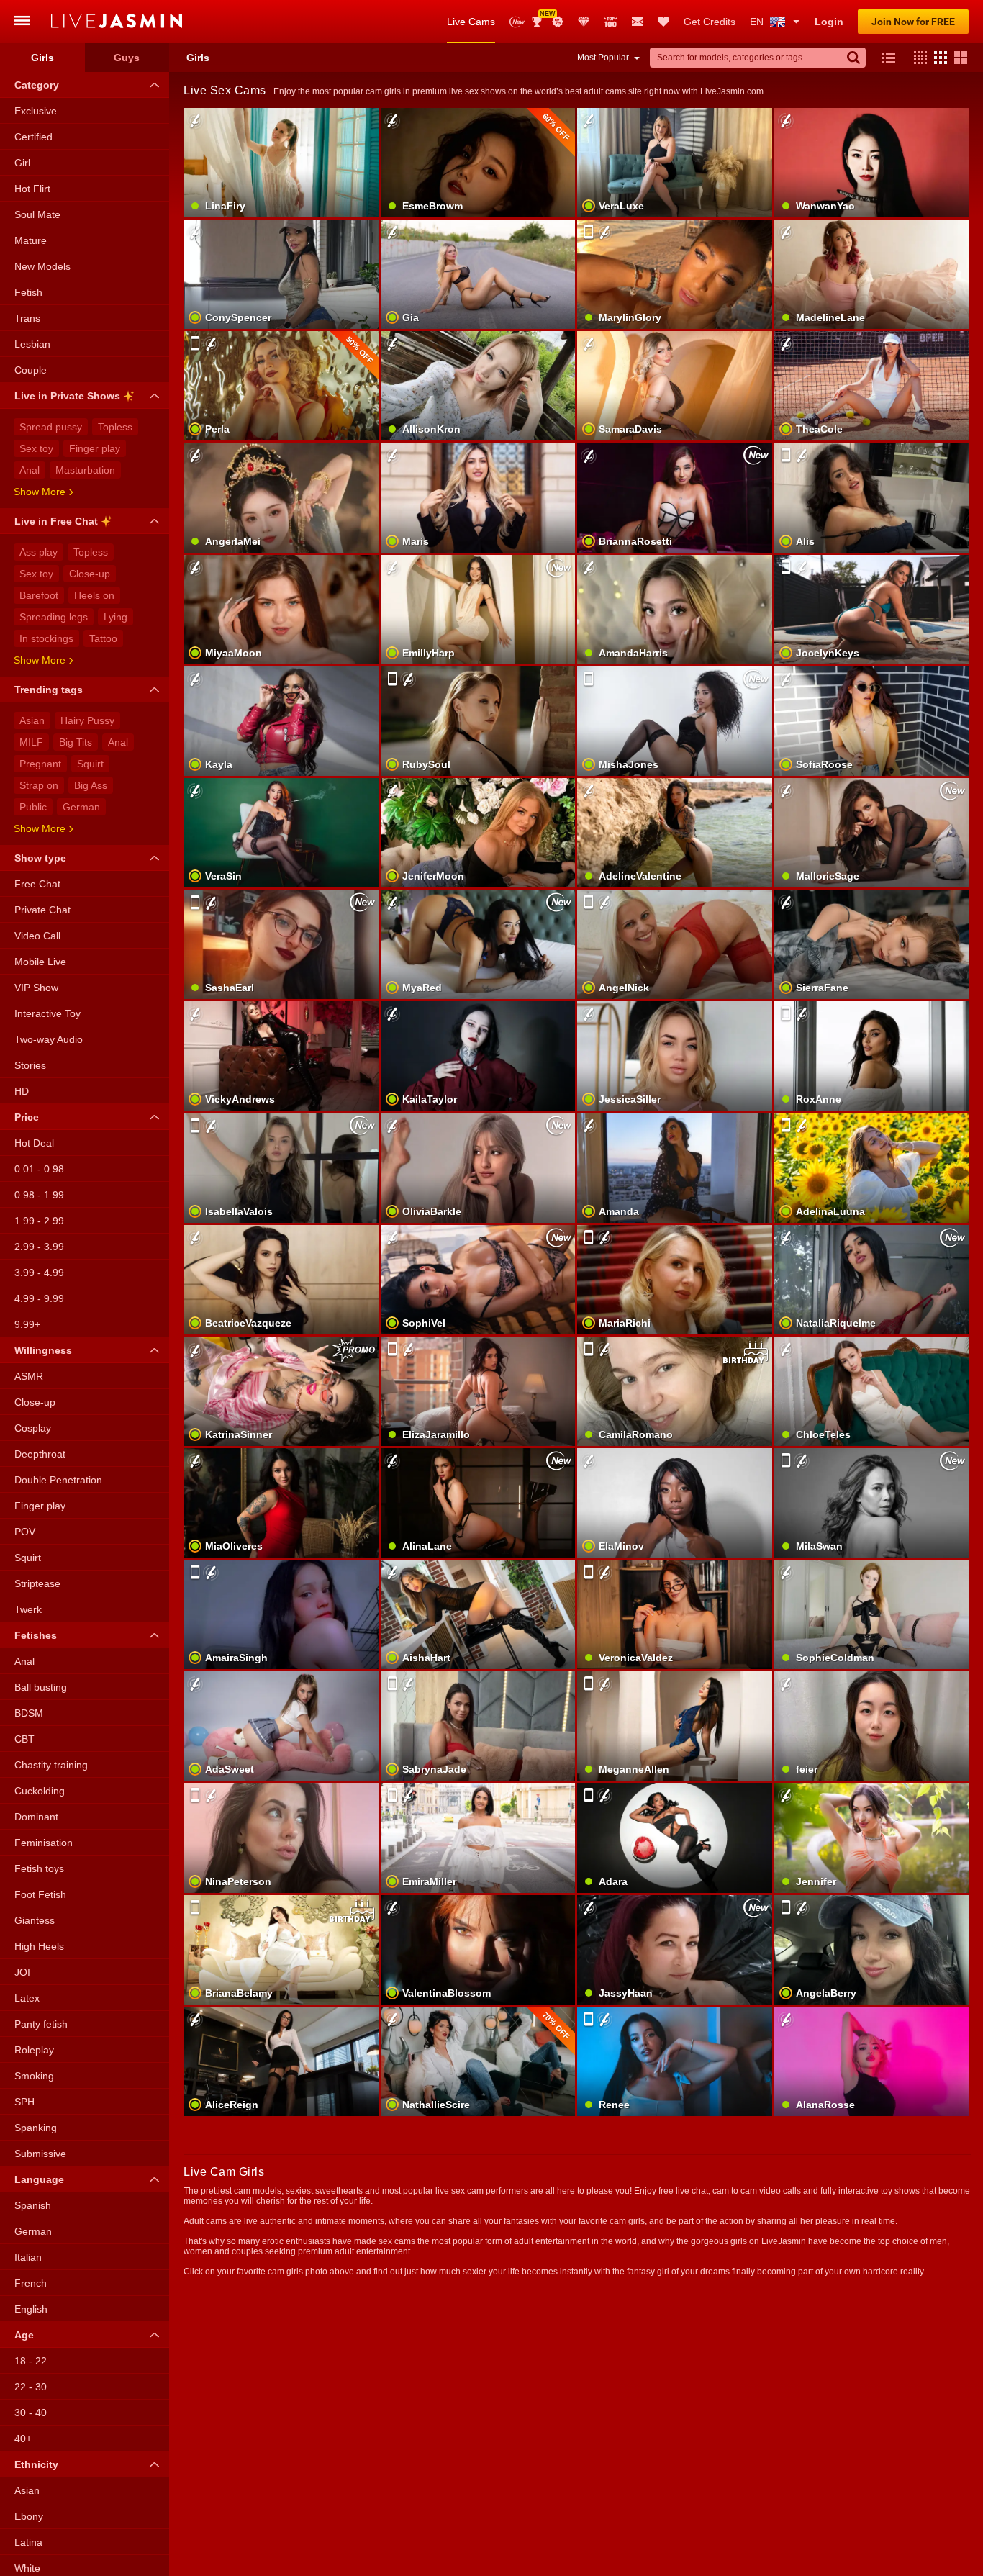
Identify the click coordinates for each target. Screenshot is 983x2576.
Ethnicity (36, 2464)
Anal (30, 470)
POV (25, 1532)
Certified (33, 137)
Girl (22, 163)
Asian (32, 720)
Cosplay (33, 1428)
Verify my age (871, 1974)
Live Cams (471, 22)
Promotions (558, 22)
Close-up (90, 574)
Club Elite (584, 22)
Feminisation (44, 1843)
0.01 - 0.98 (39, 1169)
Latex (27, 1998)
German (81, 807)
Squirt (90, 764)
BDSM (29, 1713)
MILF (31, 742)
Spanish (33, 2205)
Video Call (37, 936)
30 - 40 (31, 2413)
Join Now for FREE (913, 22)
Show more (40, 492)
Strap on (39, 785)
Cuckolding (40, 1791)
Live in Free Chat (56, 521)
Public (33, 807)
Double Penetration (58, 1480)
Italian (28, 2257)
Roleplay (34, 2050)
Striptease (37, 1583)
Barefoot (39, 595)
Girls (42, 58)
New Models (517, 22)
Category (37, 85)
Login (829, 22)
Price (27, 1117)
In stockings (46, 638)
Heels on (94, 595)
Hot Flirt (32, 189)
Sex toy (36, 448)
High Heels (39, 1946)
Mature (31, 240)
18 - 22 (31, 2361)
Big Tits (76, 742)
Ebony (29, 2516)
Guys (127, 58)
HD (22, 1091)
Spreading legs (54, 617)
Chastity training (51, 1765)
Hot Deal (34, 1143)
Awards (542, 17)
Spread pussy (51, 427)
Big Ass (91, 785)
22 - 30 (31, 2387)
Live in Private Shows (67, 396)
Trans (27, 318)
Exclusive (36, 111)
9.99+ (27, 1324)
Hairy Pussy (87, 720)
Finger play (95, 448)
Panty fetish (41, 2024)
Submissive (40, 2154)
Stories (30, 1065)
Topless (115, 427)
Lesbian (32, 344)
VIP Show (36, 988)
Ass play (38, 552)
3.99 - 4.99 (39, 1273)
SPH (24, 2102)
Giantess (35, 1920)
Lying (115, 617)
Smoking (34, 2076)
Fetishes (36, 1635)
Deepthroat (40, 1454)
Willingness (43, 1350)
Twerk (28, 1609)
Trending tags (49, 690)
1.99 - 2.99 (39, 1221)
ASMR (29, 1376)
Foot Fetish (40, 1894)
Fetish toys (39, 1868)
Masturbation (85, 470)
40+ (23, 2439)
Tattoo (103, 638)
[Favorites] (663, 22)
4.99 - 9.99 (39, 1298)
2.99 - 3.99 (39, 1247)
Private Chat (42, 910)
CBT (24, 1739)
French (31, 2283)
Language (39, 2179)
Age (24, 2335)
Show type (40, 858)
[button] (917, 58)
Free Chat (37, 884)
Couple (31, 370)
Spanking (36, 2128)
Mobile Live (40, 962)
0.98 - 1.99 (39, 1195)
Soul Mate (37, 214)
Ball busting (41, 1687)
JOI (22, 1972)
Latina (28, 2542)
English (31, 2309)
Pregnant (40, 764)
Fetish (28, 292)
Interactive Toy (47, 1013)
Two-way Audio (49, 1039)
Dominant (36, 1817)
